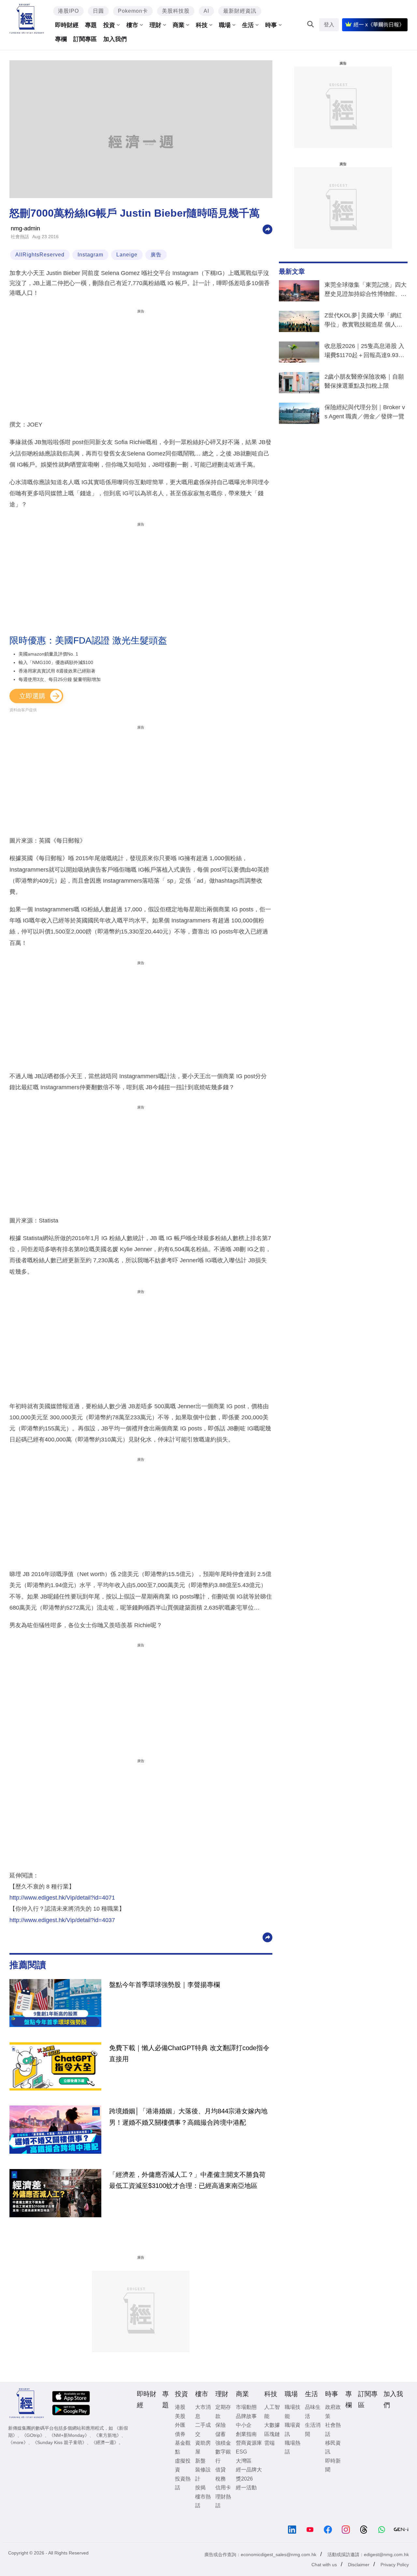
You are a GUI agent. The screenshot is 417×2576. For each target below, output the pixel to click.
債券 (180, 2434)
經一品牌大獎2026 (249, 2474)
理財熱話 (223, 2501)
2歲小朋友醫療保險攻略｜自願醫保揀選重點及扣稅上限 (364, 381)
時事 (271, 25)
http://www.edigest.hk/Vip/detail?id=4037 (62, 1920)
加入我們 (115, 39)
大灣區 (244, 2461)
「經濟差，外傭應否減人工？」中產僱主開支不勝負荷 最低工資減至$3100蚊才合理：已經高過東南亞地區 (187, 2180)
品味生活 (313, 2411)
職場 (225, 25)
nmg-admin (25, 228)
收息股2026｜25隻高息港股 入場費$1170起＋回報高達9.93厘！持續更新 (364, 352)
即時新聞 (333, 2465)
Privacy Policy (395, 2565)
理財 (155, 25)
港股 (180, 2407)
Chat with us (324, 2565)
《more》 (18, 2442)
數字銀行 (223, 2456)
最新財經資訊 (240, 11)
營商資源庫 (249, 2443)
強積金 (223, 2443)
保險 (221, 2425)
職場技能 (293, 2411)
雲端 (269, 2443)
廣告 (156, 255)
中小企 (244, 2425)
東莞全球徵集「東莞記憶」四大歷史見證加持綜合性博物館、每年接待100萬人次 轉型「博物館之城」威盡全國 (366, 291)
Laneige (127, 255)
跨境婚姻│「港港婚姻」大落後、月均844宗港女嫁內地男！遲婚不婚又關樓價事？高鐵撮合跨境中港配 (188, 2117)
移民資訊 (333, 2447)
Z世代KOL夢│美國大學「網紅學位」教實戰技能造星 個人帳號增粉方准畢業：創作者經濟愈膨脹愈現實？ (366, 321)
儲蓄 (221, 2434)
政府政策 (333, 2411)
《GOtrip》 (33, 2435)
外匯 (180, 2425)
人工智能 (272, 2411)
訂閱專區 (85, 39)
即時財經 (67, 25)
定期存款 (223, 2411)
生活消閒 (313, 2429)
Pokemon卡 (133, 11)
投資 (109, 25)
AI (206, 11)
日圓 (98, 11)
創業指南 (246, 2434)
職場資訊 (293, 2429)
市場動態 (246, 2407)
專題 (91, 25)
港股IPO (68, 11)
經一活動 (246, 2488)
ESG (241, 2452)
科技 (202, 25)
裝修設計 (203, 2474)
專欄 (61, 39)
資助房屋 (203, 2447)
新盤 (200, 2461)
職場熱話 (293, 2447)
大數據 (272, 2425)
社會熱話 (20, 237)
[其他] (267, 229)
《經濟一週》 (105, 2442)
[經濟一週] (27, 19)
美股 (180, 2416)
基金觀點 (183, 2447)
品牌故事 (246, 2416)
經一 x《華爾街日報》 (379, 25)
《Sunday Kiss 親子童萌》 (60, 2442)
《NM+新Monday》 (69, 2435)
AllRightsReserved (40, 255)
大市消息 (203, 2411)
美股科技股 (176, 11)
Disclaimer (359, 2565)
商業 (179, 25)
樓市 (132, 25)
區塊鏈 (272, 2434)
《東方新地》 (108, 2435)
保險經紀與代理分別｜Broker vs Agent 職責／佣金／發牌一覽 (365, 412)
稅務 (221, 2479)
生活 (248, 25)
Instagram (90, 255)
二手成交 (203, 2429)
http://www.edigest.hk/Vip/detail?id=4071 (62, 1898)
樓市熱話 (203, 2501)
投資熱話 (183, 2483)
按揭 (200, 2488)
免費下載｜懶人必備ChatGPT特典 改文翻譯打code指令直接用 (189, 2053)
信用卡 (223, 2488)
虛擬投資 (183, 2465)
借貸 (221, 2470)
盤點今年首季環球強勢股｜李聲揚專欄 (165, 1985)
